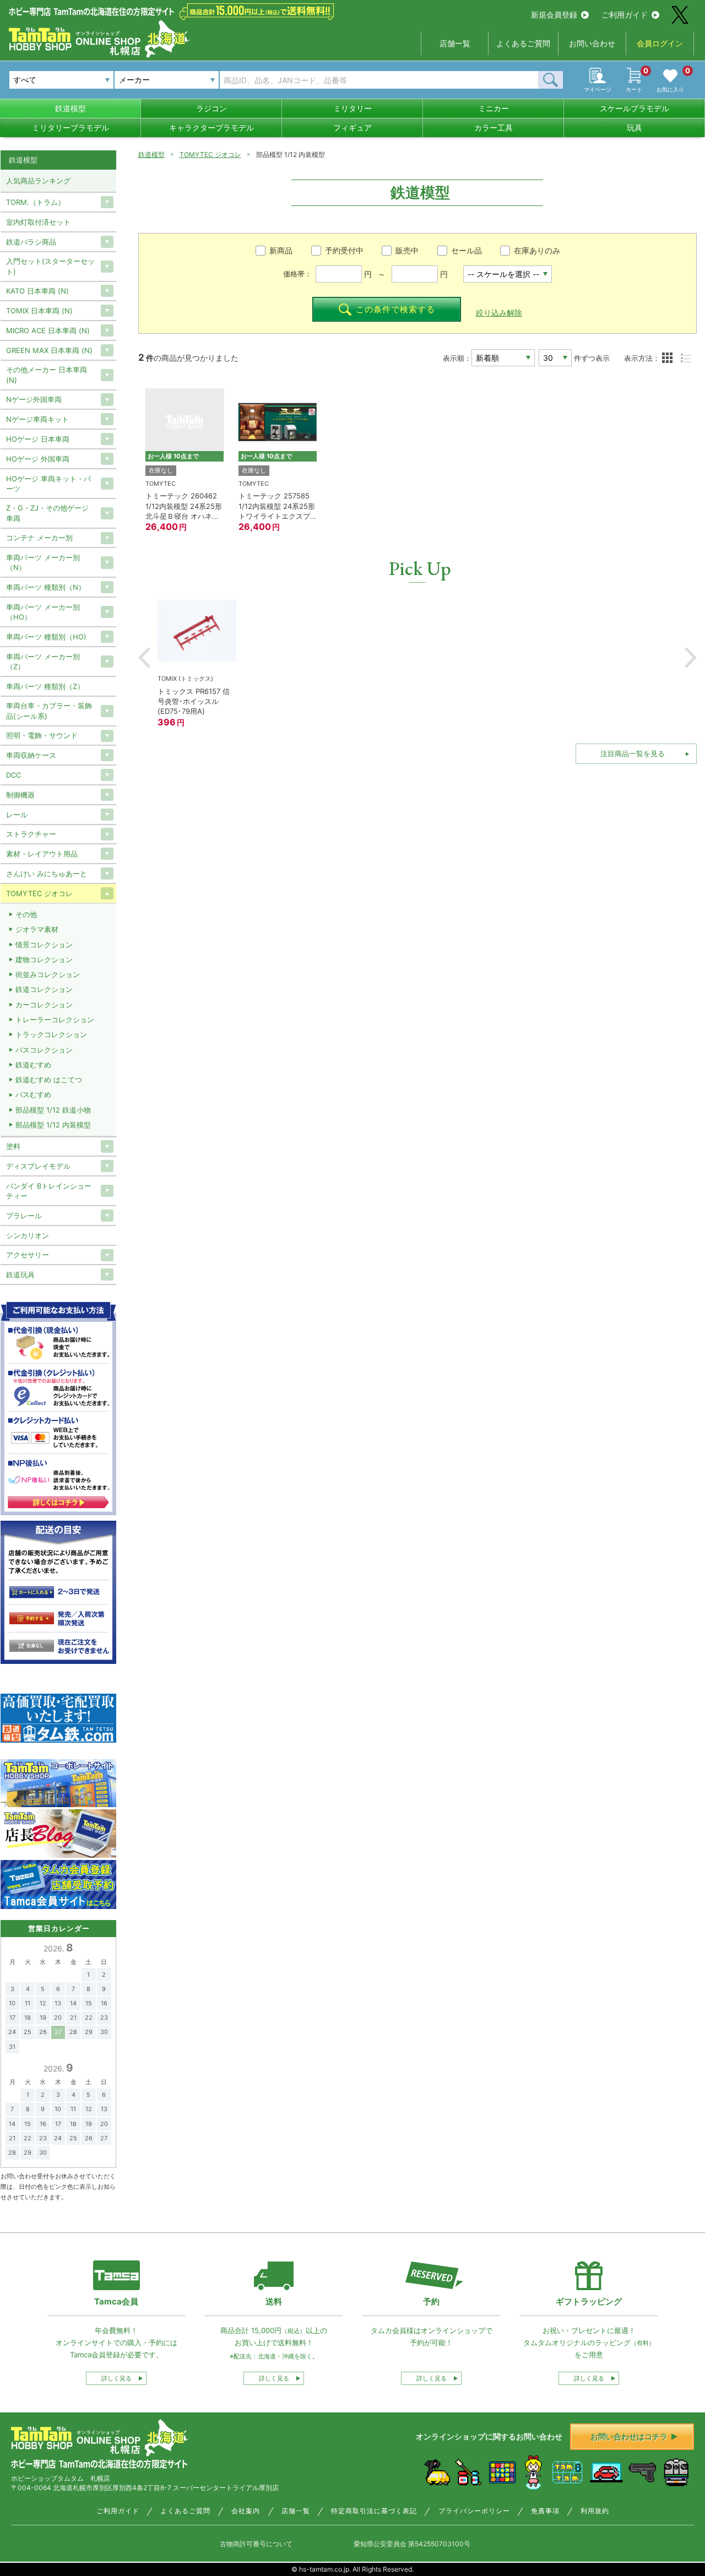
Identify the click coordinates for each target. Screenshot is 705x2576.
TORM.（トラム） (36, 202)
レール (17, 815)
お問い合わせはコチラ (629, 2436)
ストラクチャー (31, 834)
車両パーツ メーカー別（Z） (43, 661)
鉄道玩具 (20, 1275)
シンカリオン (28, 1235)
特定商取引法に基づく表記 (374, 2511)
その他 (26, 914)
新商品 (281, 250)
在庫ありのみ (537, 250)
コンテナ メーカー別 (39, 538)
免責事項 (545, 2511)
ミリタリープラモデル (70, 128)
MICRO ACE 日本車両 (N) (48, 330)
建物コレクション (44, 959)
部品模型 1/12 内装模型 (53, 1125)
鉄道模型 (70, 108)
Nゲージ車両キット (37, 419)
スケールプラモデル (634, 108)
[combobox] (167, 80)
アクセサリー (28, 1255)
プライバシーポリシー (474, 2511)
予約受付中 (344, 250)
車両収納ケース (31, 755)
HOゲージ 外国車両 (38, 459)
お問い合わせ (592, 43)
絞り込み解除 (499, 313)
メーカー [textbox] (134, 80)
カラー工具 (493, 128)
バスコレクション (44, 1050)
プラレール (24, 1216)
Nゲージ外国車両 (34, 399)
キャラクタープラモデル (211, 128)
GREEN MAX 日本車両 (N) (49, 350)
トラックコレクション (51, 1034)
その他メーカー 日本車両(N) (47, 375)
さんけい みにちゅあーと (47, 874)
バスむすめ (33, 1094)
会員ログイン (660, 43)
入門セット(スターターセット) (50, 266)
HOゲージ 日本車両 (38, 439)
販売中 (407, 250)
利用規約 (595, 2511)
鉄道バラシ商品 (31, 242)
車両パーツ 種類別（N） (46, 587)
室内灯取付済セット (38, 222)
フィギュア (352, 128)
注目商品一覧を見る (633, 753)
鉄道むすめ (33, 1065)
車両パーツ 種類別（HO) (46, 637)
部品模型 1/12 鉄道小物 (53, 1110)
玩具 (634, 128)
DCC (13, 775)
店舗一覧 (455, 43)
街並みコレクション (48, 974)
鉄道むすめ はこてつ (49, 1080)
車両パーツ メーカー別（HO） (43, 612)
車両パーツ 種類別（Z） (45, 686)
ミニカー (493, 108)
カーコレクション (44, 1005)
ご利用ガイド (625, 15)
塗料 (13, 1146)
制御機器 (20, 795)
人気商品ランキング (38, 181)
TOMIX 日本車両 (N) (39, 311)
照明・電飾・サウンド (42, 735)
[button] (144, 658)
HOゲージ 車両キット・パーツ (48, 484)
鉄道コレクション (44, 989)
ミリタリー (352, 108)
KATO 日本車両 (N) (37, 291)
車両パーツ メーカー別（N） (43, 562)
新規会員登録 (554, 15)
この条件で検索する (395, 309)
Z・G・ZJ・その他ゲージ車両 (47, 513)
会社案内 (246, 2511)
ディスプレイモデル (38, 1166)
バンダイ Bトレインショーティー (49, 1191)
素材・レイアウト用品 (42, 854)
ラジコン (211, 108)
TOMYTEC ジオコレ (210, 154)
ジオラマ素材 (37, 929)
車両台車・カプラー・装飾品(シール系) (49, 711)
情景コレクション (44, 945)
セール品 (467, 250)
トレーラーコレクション (55, 1019)
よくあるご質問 (523, 43)
